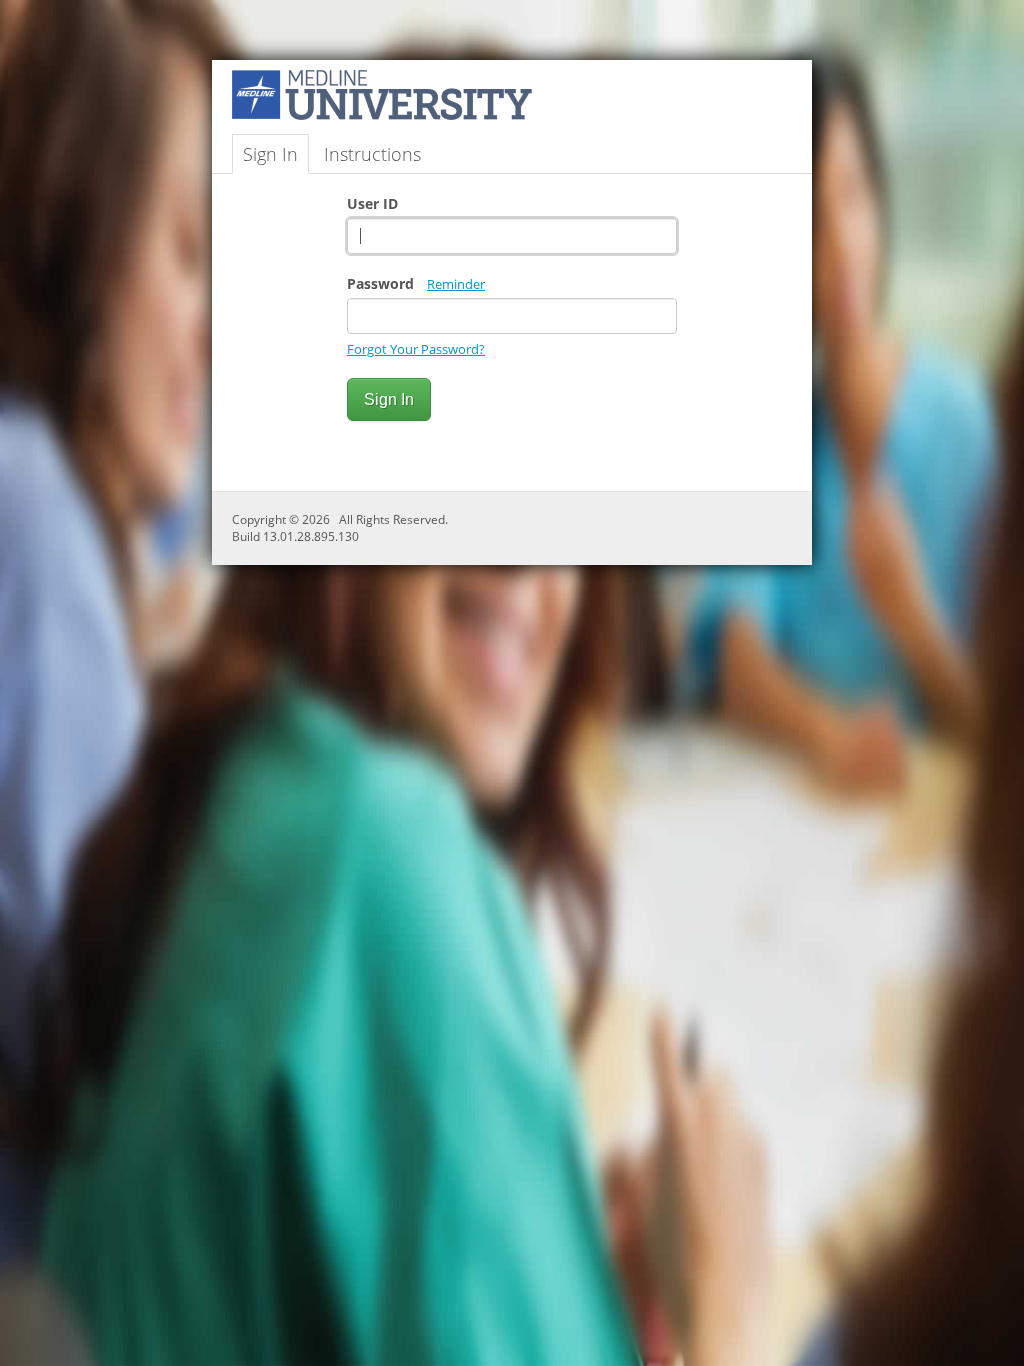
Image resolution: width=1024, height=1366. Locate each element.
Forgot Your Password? (416, 349)
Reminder (456, 284)
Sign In (270, 154)
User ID (372, 203)
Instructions (372, 154)
